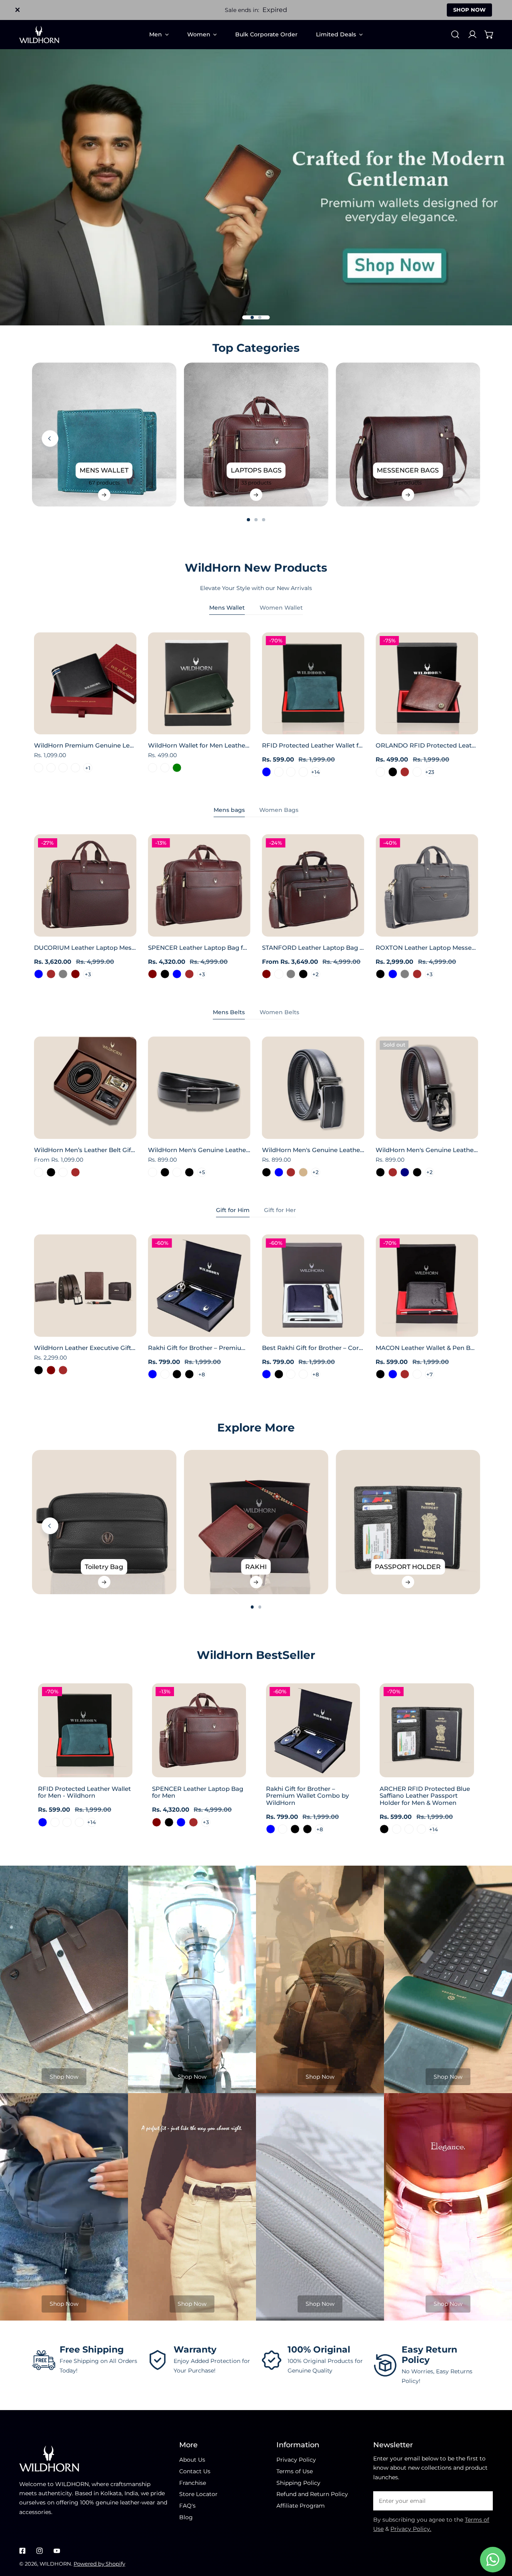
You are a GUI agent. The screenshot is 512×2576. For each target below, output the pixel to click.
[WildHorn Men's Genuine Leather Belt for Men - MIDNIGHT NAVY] (405, 1172)
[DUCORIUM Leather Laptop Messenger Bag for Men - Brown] (51, 974)
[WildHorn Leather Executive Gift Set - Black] (39, 1370)
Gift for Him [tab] (233, 1210)
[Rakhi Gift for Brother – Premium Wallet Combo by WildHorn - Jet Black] (189, 1374)
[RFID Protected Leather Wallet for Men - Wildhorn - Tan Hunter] (291, 772)
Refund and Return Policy (312, 2494)
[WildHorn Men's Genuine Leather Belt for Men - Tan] (303, 1172)
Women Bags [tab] (279, 810)
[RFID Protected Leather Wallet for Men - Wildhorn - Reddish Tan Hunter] (303, 772)
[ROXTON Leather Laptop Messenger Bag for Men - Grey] (405, 974)
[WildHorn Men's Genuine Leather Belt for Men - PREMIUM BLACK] (189, 1172)
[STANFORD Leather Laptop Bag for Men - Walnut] (279, 974)
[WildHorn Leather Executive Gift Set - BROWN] (63, 1370)
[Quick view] (121, 726)
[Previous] (50, 439)
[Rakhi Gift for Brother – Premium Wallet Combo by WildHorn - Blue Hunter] (165, 1374)
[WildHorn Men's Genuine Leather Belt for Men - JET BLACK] (165, 1172)
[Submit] (483, 2500)
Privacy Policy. (411, 2529)
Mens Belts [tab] (229, 1012)
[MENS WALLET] (104, 435)
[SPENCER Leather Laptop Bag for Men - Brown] (189, 974)
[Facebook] (23, 2551)
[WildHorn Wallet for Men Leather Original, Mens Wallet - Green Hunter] (165, 768)
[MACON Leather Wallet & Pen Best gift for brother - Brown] (405, 1374)
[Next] (501, 439)
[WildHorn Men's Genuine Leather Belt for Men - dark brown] (393, 1172)
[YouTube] (57, 2551)
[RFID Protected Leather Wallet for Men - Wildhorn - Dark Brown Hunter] (279, 772)
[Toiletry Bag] (104, 1522)
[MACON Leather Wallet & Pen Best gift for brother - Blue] (393, 1374)
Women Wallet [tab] (281, 608)
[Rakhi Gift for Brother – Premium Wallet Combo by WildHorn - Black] (177, 1374)
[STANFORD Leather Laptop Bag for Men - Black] (303, 974)
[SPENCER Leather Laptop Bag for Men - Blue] (177, 974)
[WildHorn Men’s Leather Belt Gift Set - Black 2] (63, 1172)
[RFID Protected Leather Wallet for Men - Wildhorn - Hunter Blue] (267, 772)
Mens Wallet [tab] (227, 608)
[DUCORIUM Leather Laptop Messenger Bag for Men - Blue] (39, 974)
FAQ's (187, 2506)
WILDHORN (55, 2564)
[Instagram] (39, 2551)
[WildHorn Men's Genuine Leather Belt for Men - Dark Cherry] (153, 1172)
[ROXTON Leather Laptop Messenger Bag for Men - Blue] (393, 974)
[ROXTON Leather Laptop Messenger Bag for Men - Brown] (417, 974)
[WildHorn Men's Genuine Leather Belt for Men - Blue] (279, 1172)
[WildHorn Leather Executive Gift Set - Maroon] (51, 1370)
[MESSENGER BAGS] (408, 435)
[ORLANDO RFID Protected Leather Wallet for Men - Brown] (405, 772)
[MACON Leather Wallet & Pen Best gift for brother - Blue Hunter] (417, 1374)
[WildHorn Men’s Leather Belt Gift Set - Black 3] (39, 1172)
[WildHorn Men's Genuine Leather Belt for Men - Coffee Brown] (291, 1172)
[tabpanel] (256, 705)
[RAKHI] (256, 1522)
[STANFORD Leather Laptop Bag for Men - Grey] (291, 974)
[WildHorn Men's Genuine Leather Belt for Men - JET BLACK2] (177, 1172)
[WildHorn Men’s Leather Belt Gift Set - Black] (51, 1172)
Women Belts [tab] (279, 1012)
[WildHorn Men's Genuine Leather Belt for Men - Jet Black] (380, 1172)
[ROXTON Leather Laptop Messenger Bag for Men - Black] (380, 974)
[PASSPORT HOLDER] (408, 1522)
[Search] (455, 34)
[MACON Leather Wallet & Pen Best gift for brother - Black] (380, 1374)
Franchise (193, 2483)
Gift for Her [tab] (280, 1210)
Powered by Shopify (99, 2564)
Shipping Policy (298, 2483)
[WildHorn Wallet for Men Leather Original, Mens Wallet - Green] (177, 768)
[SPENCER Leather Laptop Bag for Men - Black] (165, 974)
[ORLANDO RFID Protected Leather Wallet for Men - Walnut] (417, 772)
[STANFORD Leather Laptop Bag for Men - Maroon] (267, 974)
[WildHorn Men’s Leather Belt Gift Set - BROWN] (75, 1172)
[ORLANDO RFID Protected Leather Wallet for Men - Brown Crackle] (380, 772)
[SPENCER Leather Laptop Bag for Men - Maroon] (153, 974)
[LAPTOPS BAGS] (256, 435)
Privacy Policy (296, 2460)
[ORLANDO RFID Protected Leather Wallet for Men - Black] (393, 772)
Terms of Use (295, 2471)
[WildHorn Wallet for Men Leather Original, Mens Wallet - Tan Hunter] (153, 768)
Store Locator (198, 2494)
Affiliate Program (301, 2506)
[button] (489, 34)
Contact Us (195, 2471)
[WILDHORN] (39, 35)
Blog (186, 2517)
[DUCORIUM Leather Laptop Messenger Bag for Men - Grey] (63, 974)
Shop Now (64, 2077)
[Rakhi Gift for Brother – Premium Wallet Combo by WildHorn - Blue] (153, 1374)
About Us (192, 2460)
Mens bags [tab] (229, 810)
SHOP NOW (469, 10)
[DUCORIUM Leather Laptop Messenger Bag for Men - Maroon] (75, 974)
